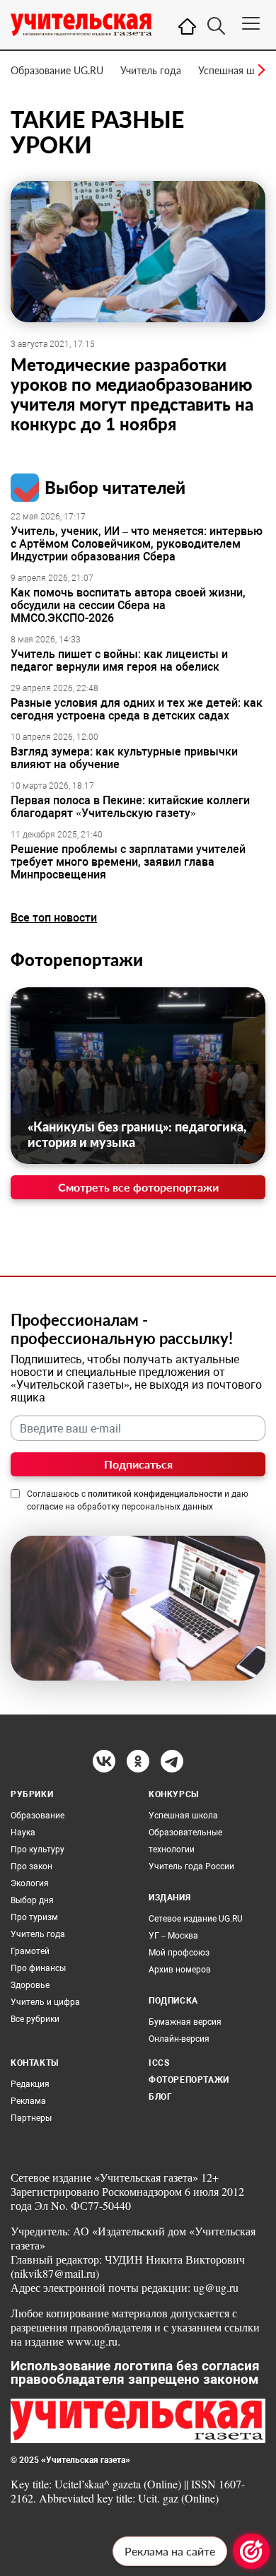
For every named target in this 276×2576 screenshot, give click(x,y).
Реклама (28, 2101)
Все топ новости (54, 918)
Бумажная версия (185, 2022)
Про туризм (34, 1917)
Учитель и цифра (45, 2002)
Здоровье (30, 1985)
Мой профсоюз (179, 1953)
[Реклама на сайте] (251, 2551)
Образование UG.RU (57, 70)
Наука (23, 1833)
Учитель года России (191, 1866)
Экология (30, 1883)
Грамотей (30, 1951)
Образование (38, 1816)
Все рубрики (35, 2019)
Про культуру (38, 1849)
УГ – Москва (173, 1936)
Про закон (31, 1866)
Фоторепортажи (77, 959)
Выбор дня (32, 1900)
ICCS (159, 2063)
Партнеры (31, 2118)
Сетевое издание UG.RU (196, 1919)
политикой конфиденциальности (155, 1494)
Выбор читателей (115, 487)
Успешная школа (237, 70)
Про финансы (38, 1968)
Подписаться (138, 1464)
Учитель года (151, 70)
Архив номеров (180, 1970)
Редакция (30, 2084)
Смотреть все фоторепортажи (138, 1187)
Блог (160, 2097)
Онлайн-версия (179, 2039)
